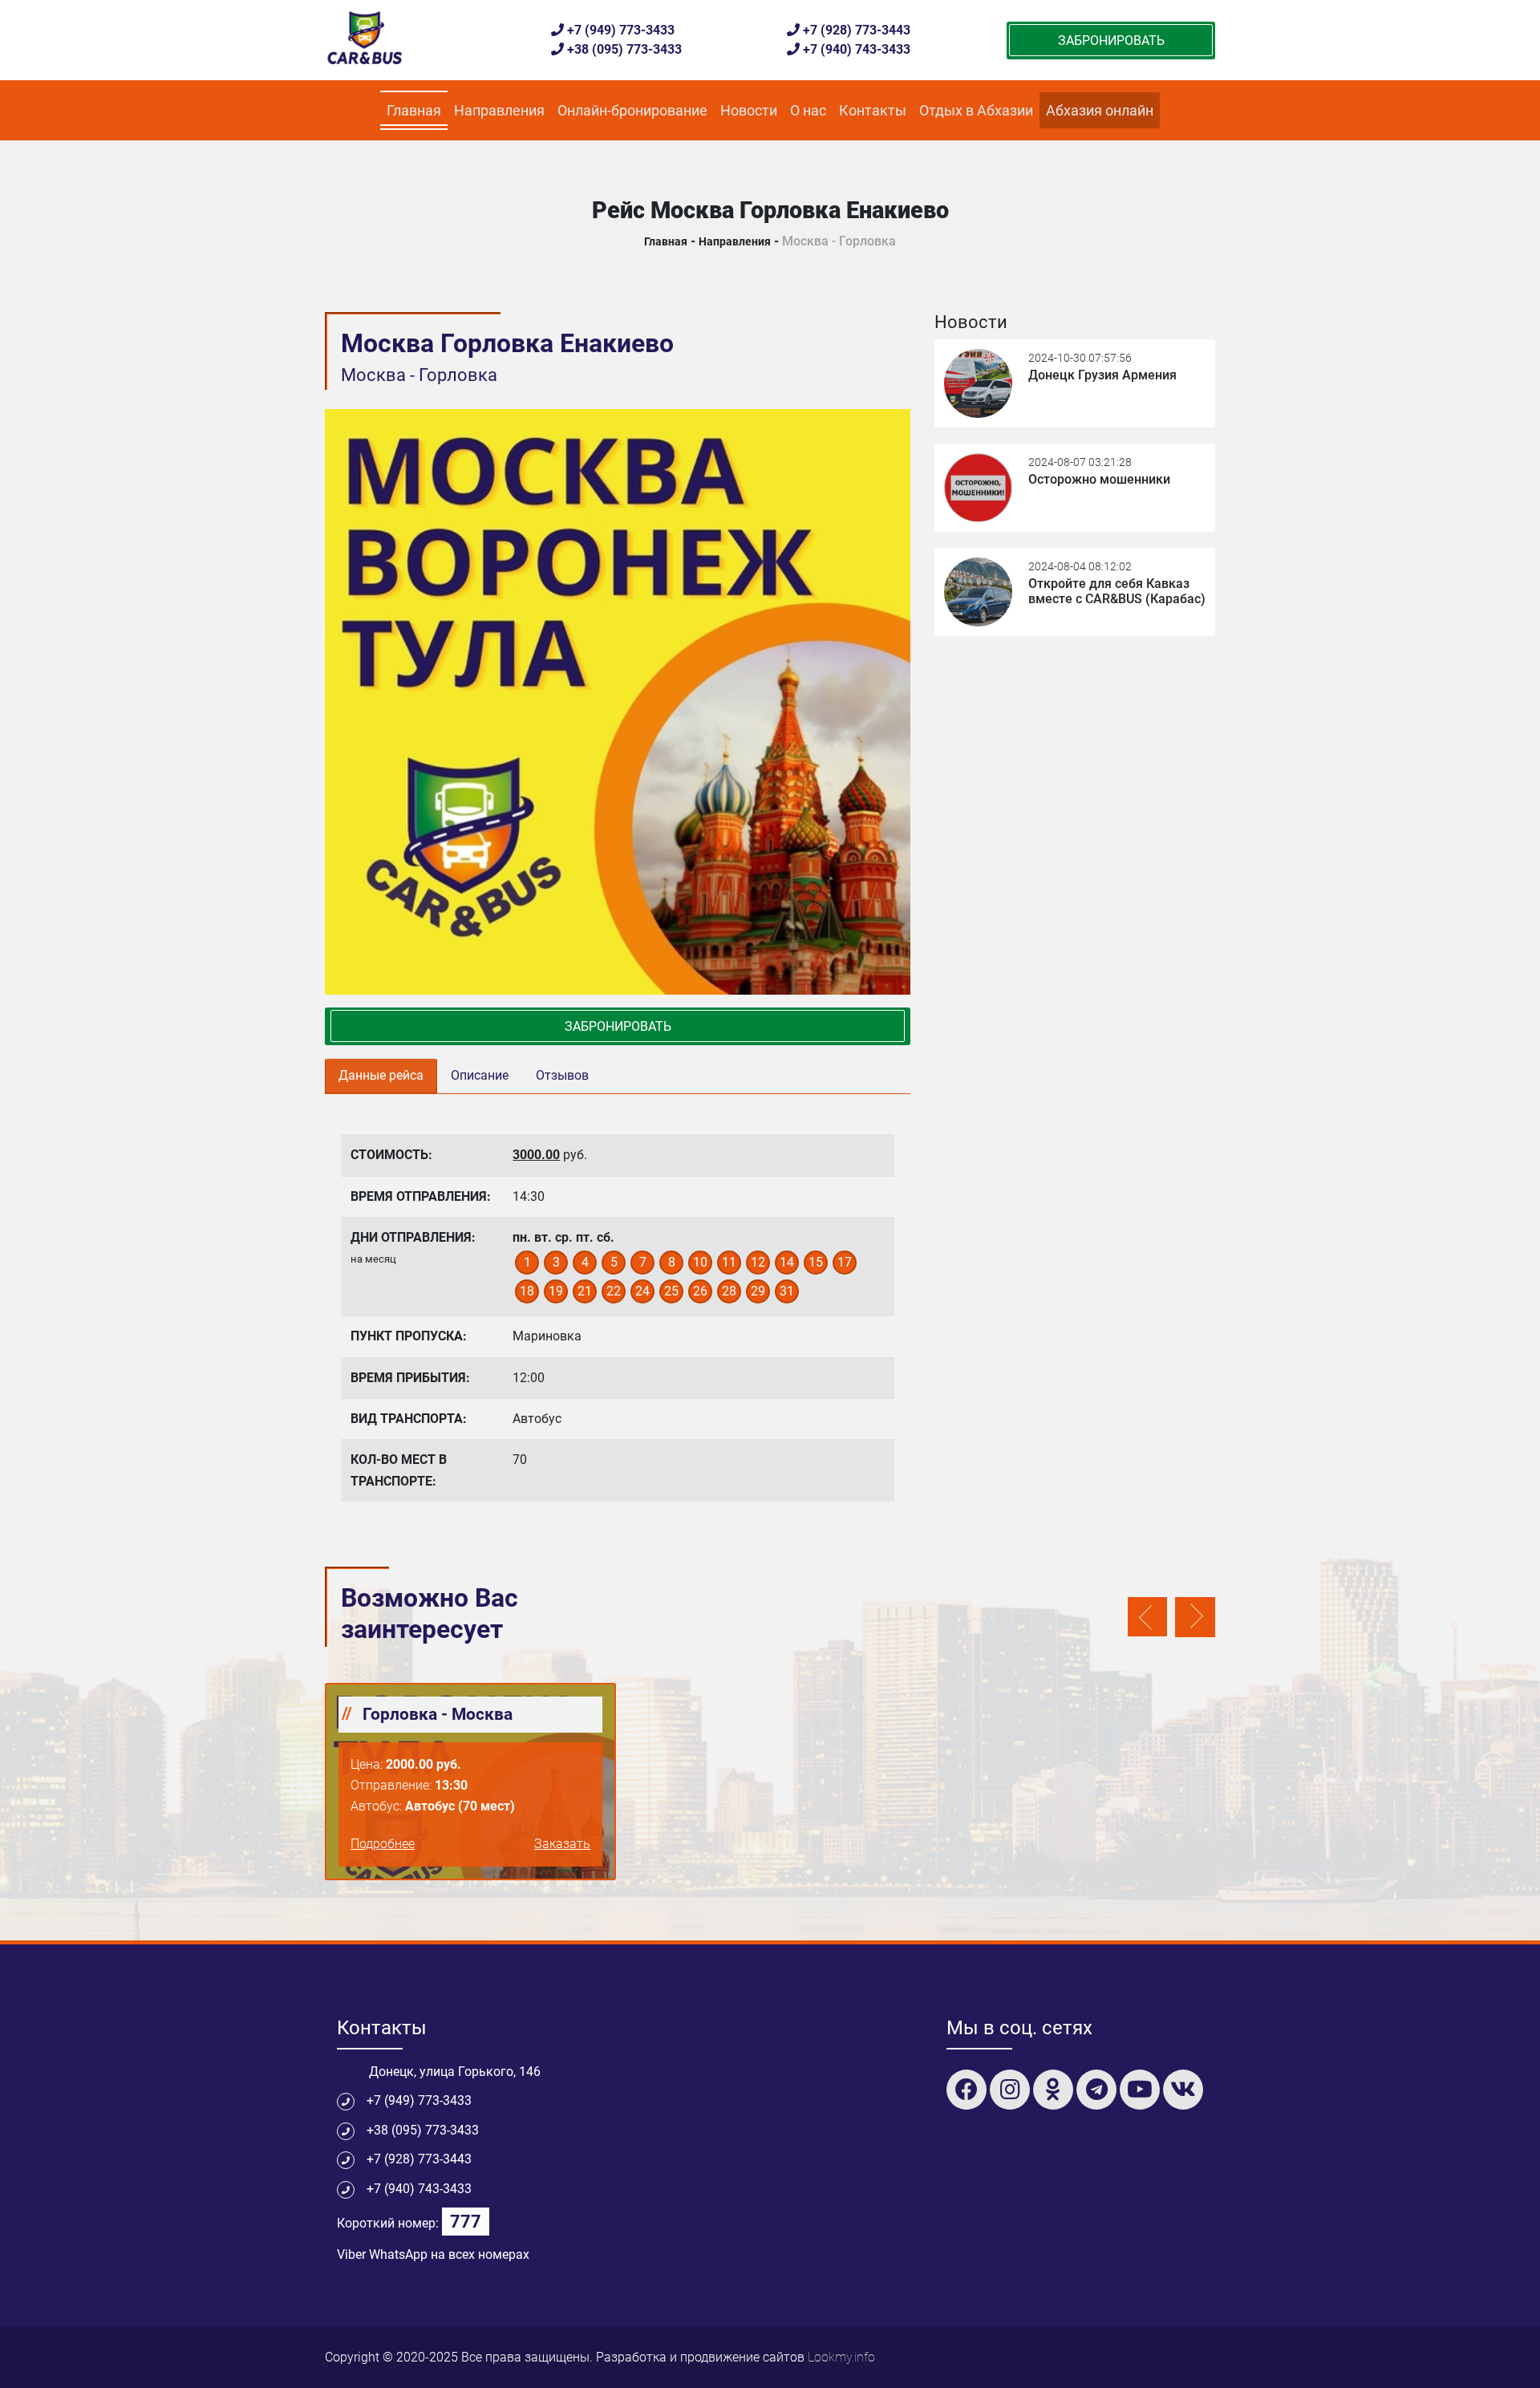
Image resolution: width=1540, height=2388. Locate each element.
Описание (480, 1075)
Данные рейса (381, 1075)
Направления (499, 110)
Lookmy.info (841, 2357)
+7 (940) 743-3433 (857, 49)
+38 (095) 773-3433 (624, 49)
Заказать (562, 1844)
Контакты (873, 110)
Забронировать (1111, 41)
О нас (808, 110)
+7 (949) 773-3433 (621, 30)
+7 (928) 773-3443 (857, 30)
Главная (417, 110)
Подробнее (383, 1844)
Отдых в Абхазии (976, 110)
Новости (749, 110)
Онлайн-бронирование (632, 110)
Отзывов (562, 1075)
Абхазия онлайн (1100, 110)
